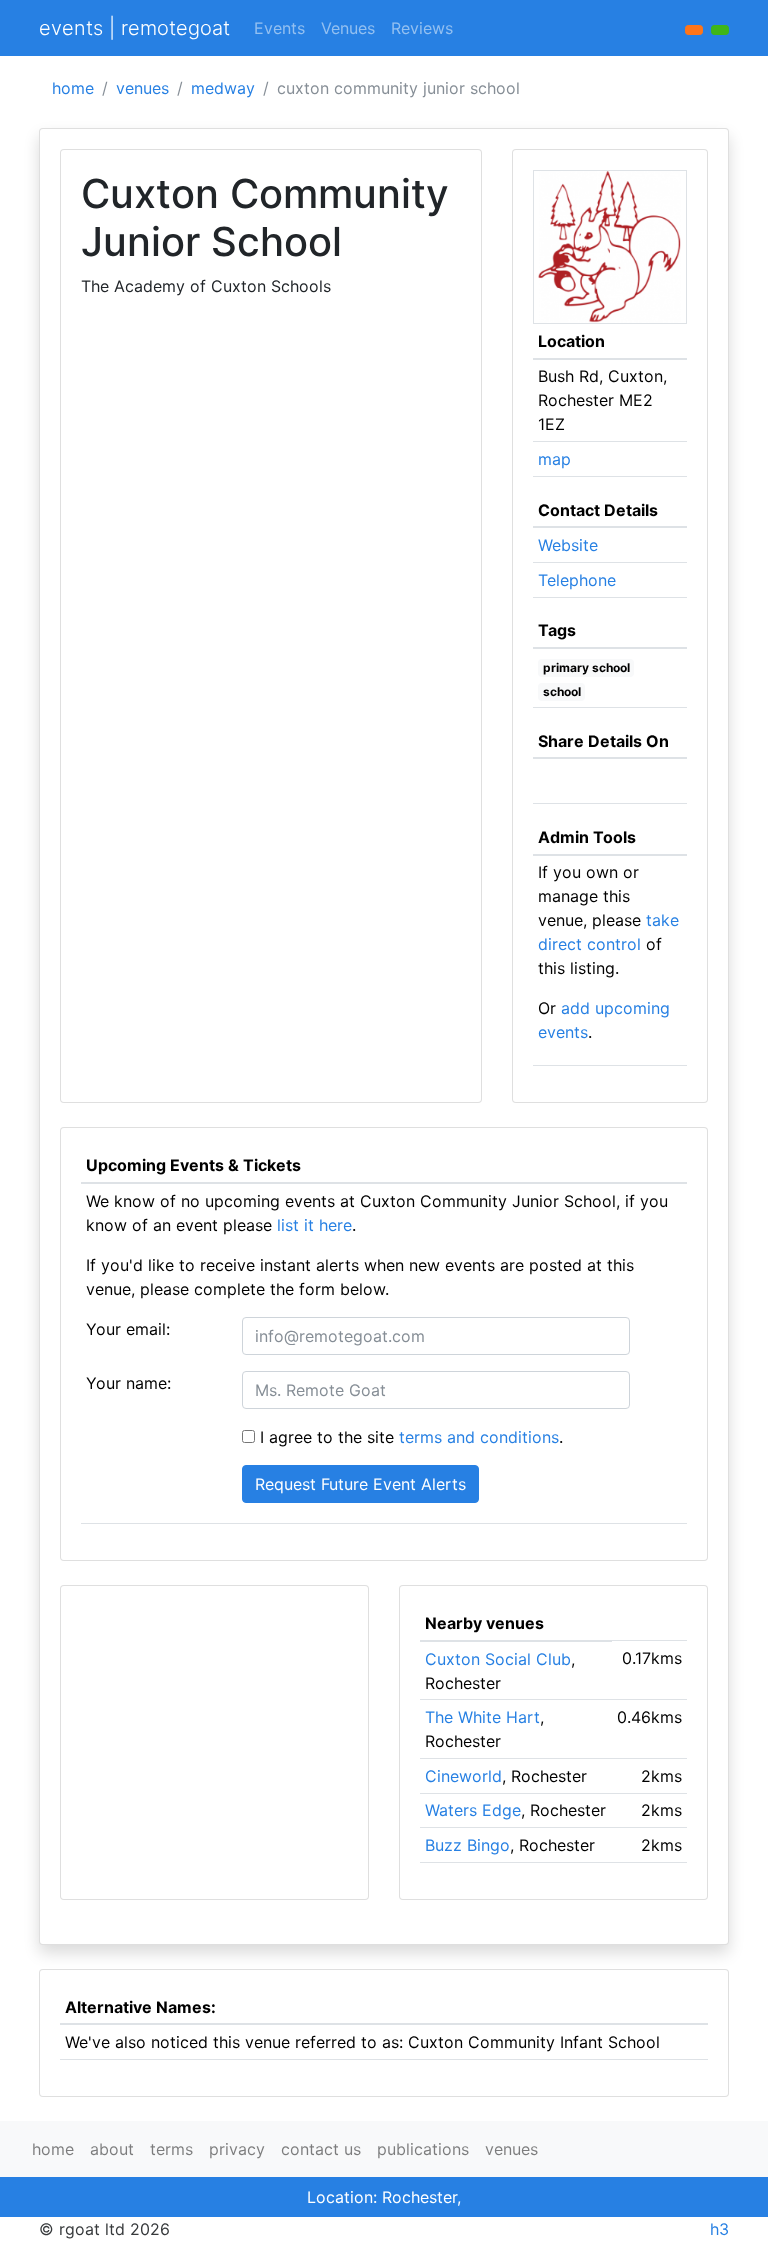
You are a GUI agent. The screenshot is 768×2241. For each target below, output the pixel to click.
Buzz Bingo (467, 1845)
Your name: (128, 1383)
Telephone (577, 580)
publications (423, 2149)
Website (568, 545)
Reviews (422, 28)
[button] (720, 30)
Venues (348, 28)
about (112, 2149)
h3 (719, 2229)
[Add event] (694, 30)
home (73, 88)
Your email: (128, 1329)
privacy (237, 2149)
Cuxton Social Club (498, 1659)
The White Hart (482, 1717)
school (562, 691)
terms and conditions (479, 1437)
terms (171, 2149)
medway (223, 88)
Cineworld (463, 1776)
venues (142, 88)
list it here (314, 1225)
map (554, 459)
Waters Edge (473, 1810)
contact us (321, 2149)
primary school (586, 667)
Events (279, 28)
